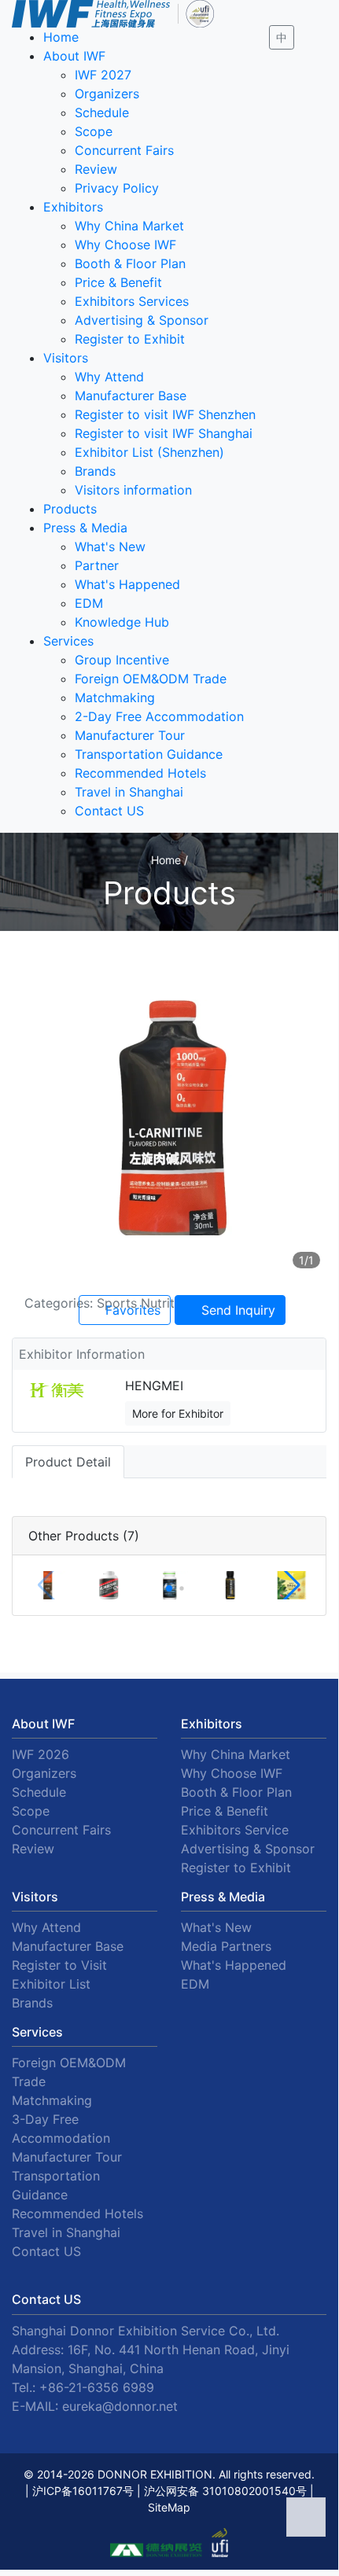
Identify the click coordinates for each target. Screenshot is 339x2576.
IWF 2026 (41, 1754)
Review (96, 169)
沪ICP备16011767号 (83, 2491)
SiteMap (169, 2507)
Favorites (131, 1310)
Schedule (102, 112)
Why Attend (109, 377)
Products (70, 509)
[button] (169, 1588)
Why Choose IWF (125, 245)
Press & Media (85, 528)
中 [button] (282, 37)
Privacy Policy (117, 188)
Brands (95, 471)
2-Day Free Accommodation (159, 716)
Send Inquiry (236, 1310)
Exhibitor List (51, 1984)
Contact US (109, 811)
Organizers (107, 94)
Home (61, 37)
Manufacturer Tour (130, 735)
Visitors (66, 358)
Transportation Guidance (149, 754)
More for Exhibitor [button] (178, 1413)
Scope (94, 131)
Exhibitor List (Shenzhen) (149, 452)
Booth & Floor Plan (130, 263)
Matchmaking (115, 697)
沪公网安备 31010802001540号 (225, 2491)
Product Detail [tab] (68, 1462)
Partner (97, 565)
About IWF (74, 56)
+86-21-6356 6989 (97, 2387)
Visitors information (133, 490)
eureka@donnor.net (120, 2406)
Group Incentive (122, 660)
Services (68, 641)
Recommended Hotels (140, 773)
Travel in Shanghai (129, 792)
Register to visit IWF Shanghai (164, 433)
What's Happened (127, 584)
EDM (89, 603)
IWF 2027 (103, 75)
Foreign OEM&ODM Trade (151, 679)
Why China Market (129, 226)
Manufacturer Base (131, 396)
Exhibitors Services (132, 301)
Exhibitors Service (235, 1830)
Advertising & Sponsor (142, 320)
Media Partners (226, 1946)
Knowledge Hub (122, 622)
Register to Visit (59, 1965)
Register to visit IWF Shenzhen (165, 414)
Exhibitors (73, 207)
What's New (110, 546)
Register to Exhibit (130, 339)
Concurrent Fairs (124, 150)
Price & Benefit (118, 282)
